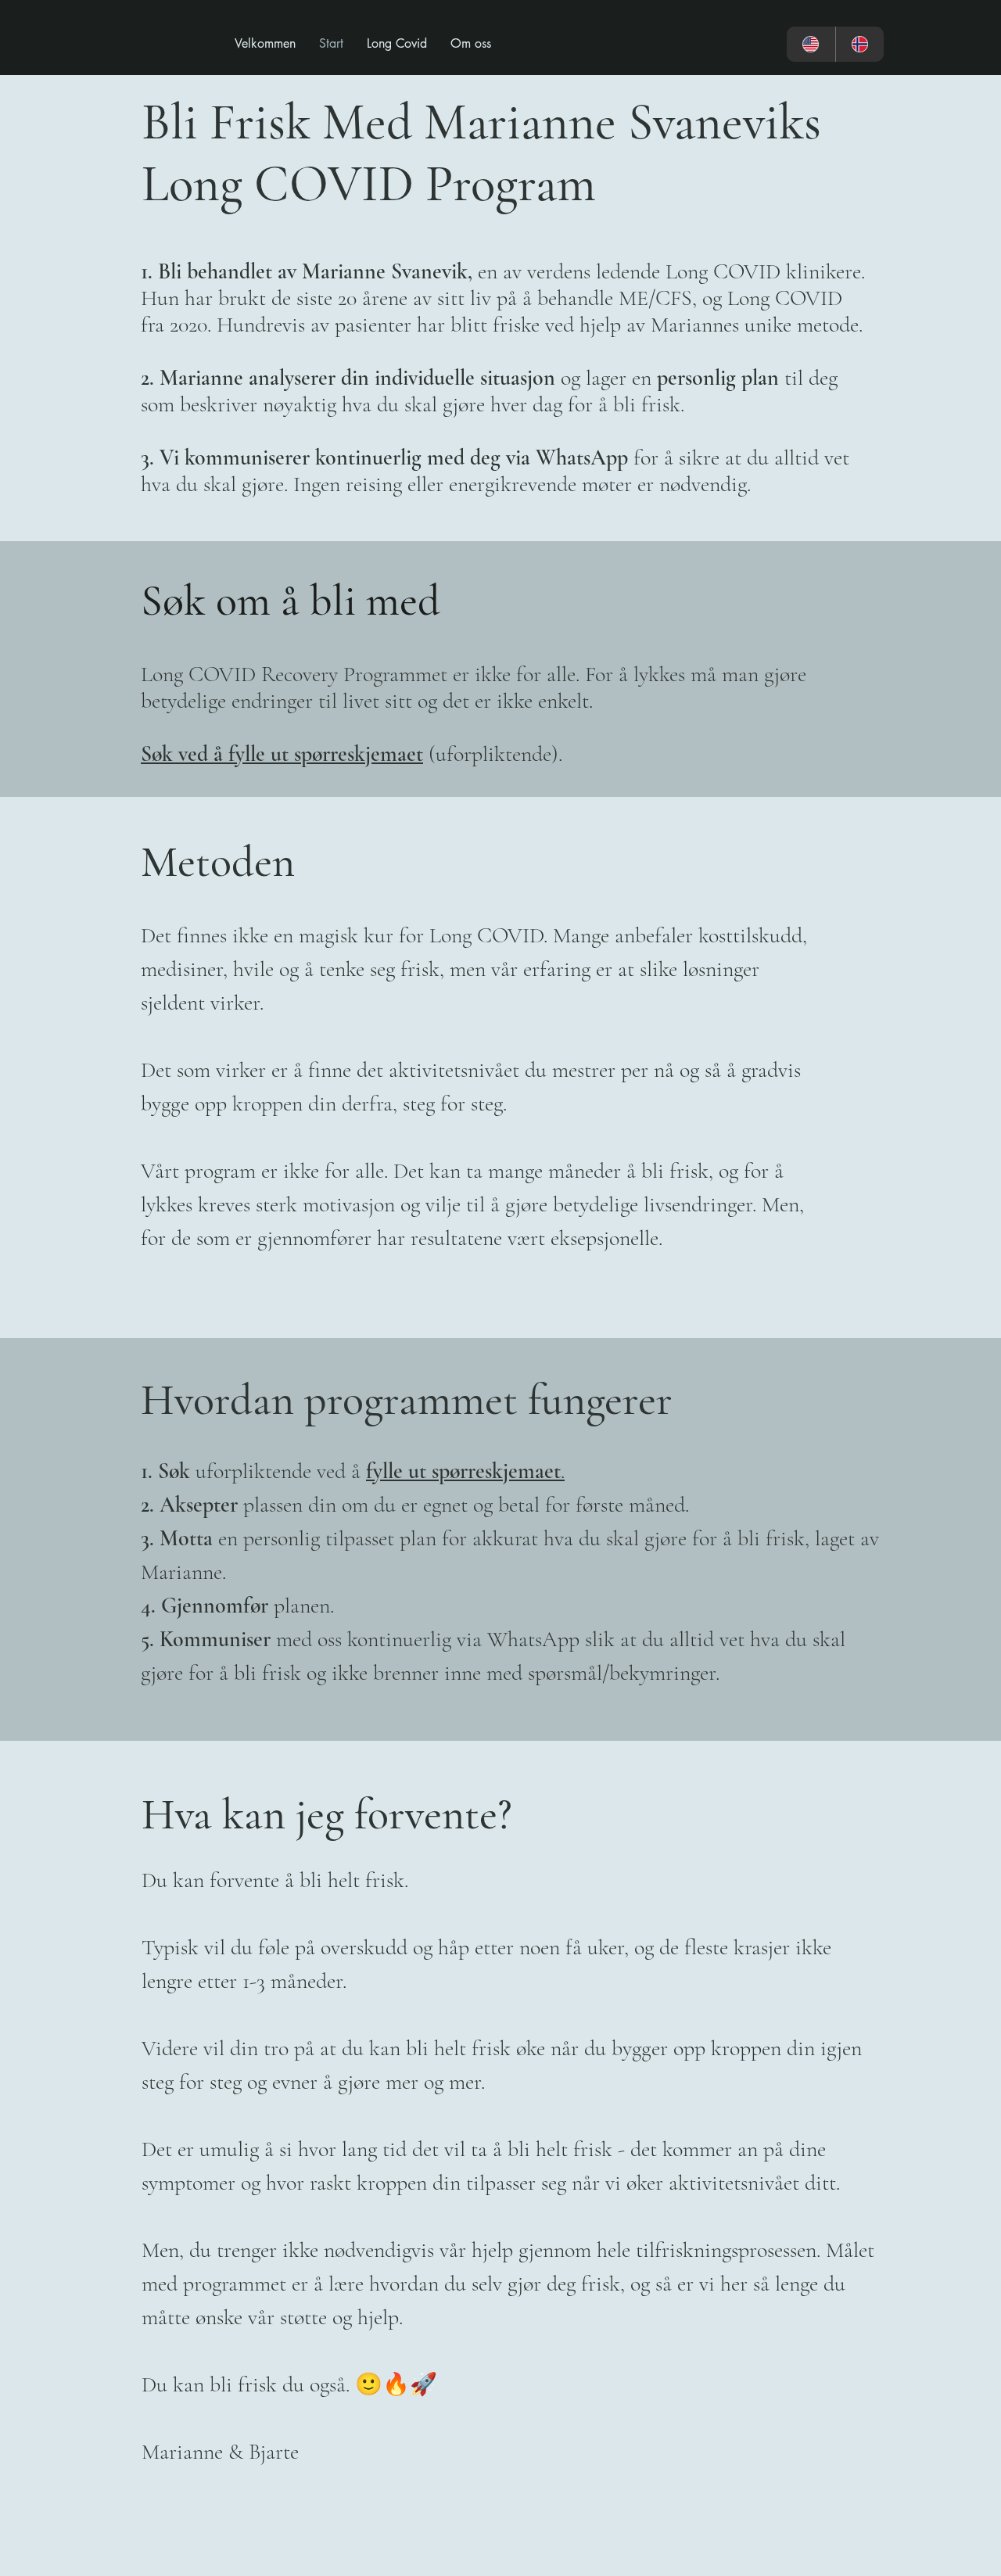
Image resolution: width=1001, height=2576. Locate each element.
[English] (811, 44)
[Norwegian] (860, 44)
